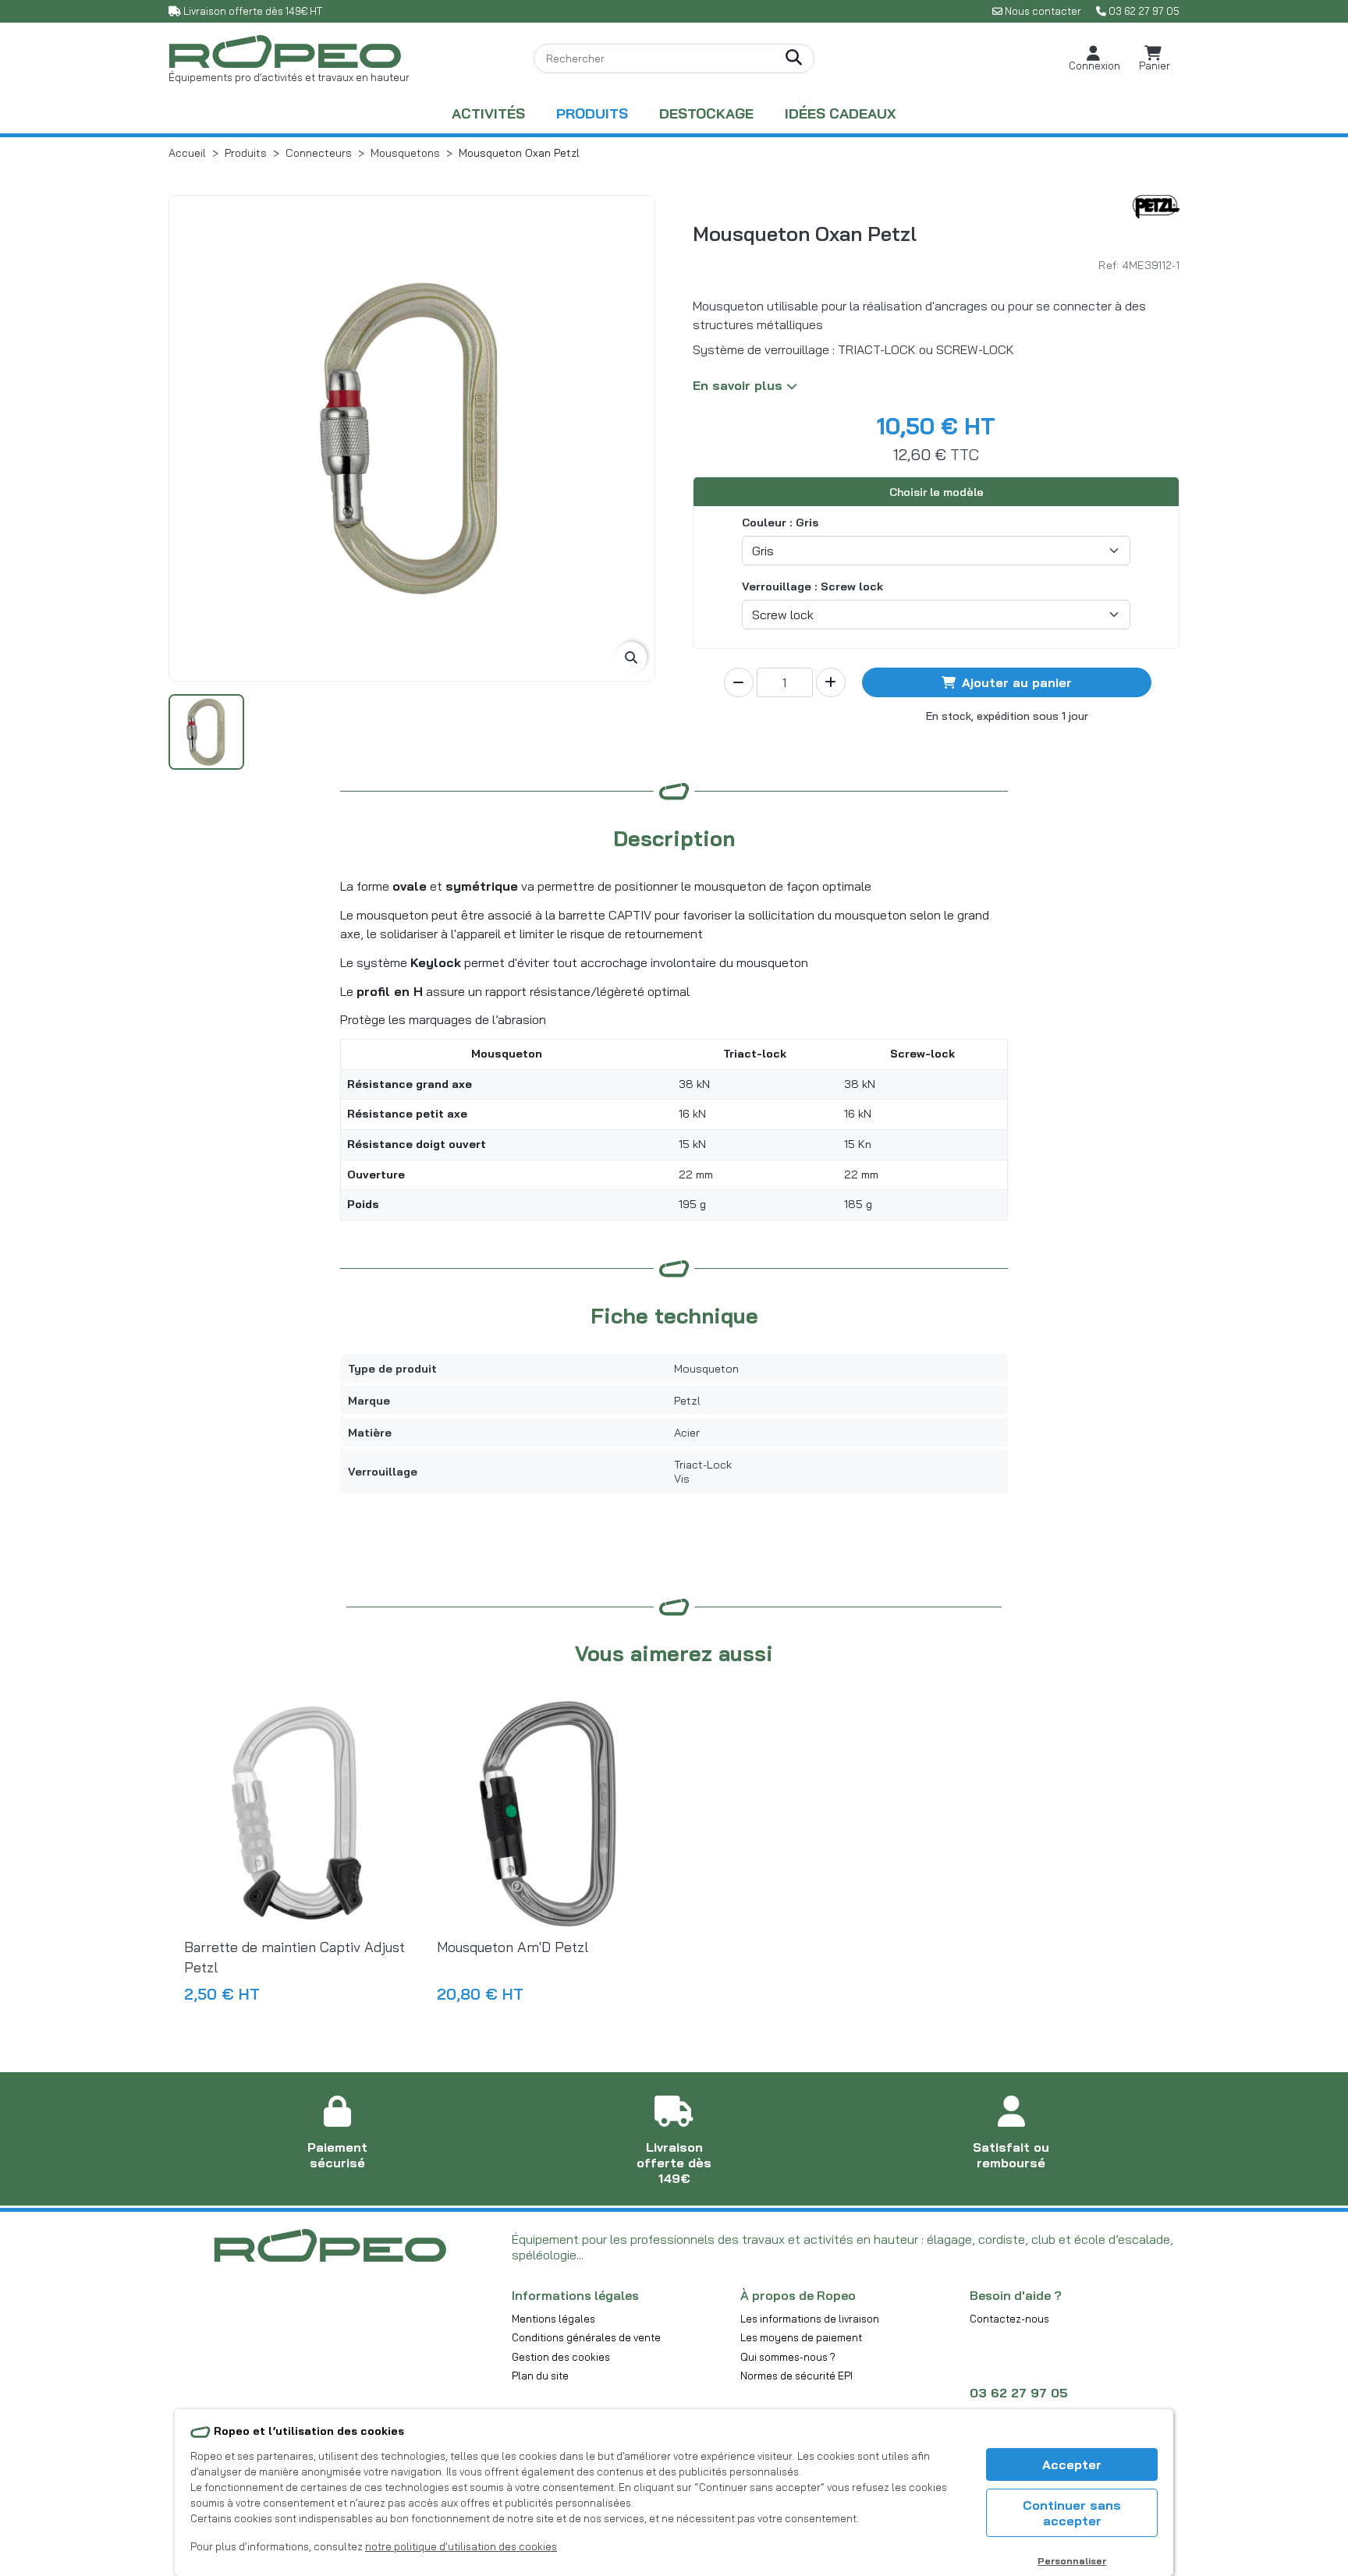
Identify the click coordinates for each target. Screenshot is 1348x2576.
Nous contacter (1043, 11)
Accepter (1072, 2464)
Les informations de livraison (810, 2319)
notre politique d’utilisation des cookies (461, 2546)
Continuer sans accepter (1072, 2513)
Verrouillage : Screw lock (812, 586)
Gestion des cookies (561, 2357)
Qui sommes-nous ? (788, 2357)
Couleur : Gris (780, 523)
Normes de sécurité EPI (796, 2376)
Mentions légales (553, 2319)
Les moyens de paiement (801, 2337)
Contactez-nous (1009, 2319)
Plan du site (540, 2376)
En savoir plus (740, 385)
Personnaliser (1072, 2561)
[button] (1094, 59)
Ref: (1109, 265)
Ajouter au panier (1017, 682)
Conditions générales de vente (586, 2337)
